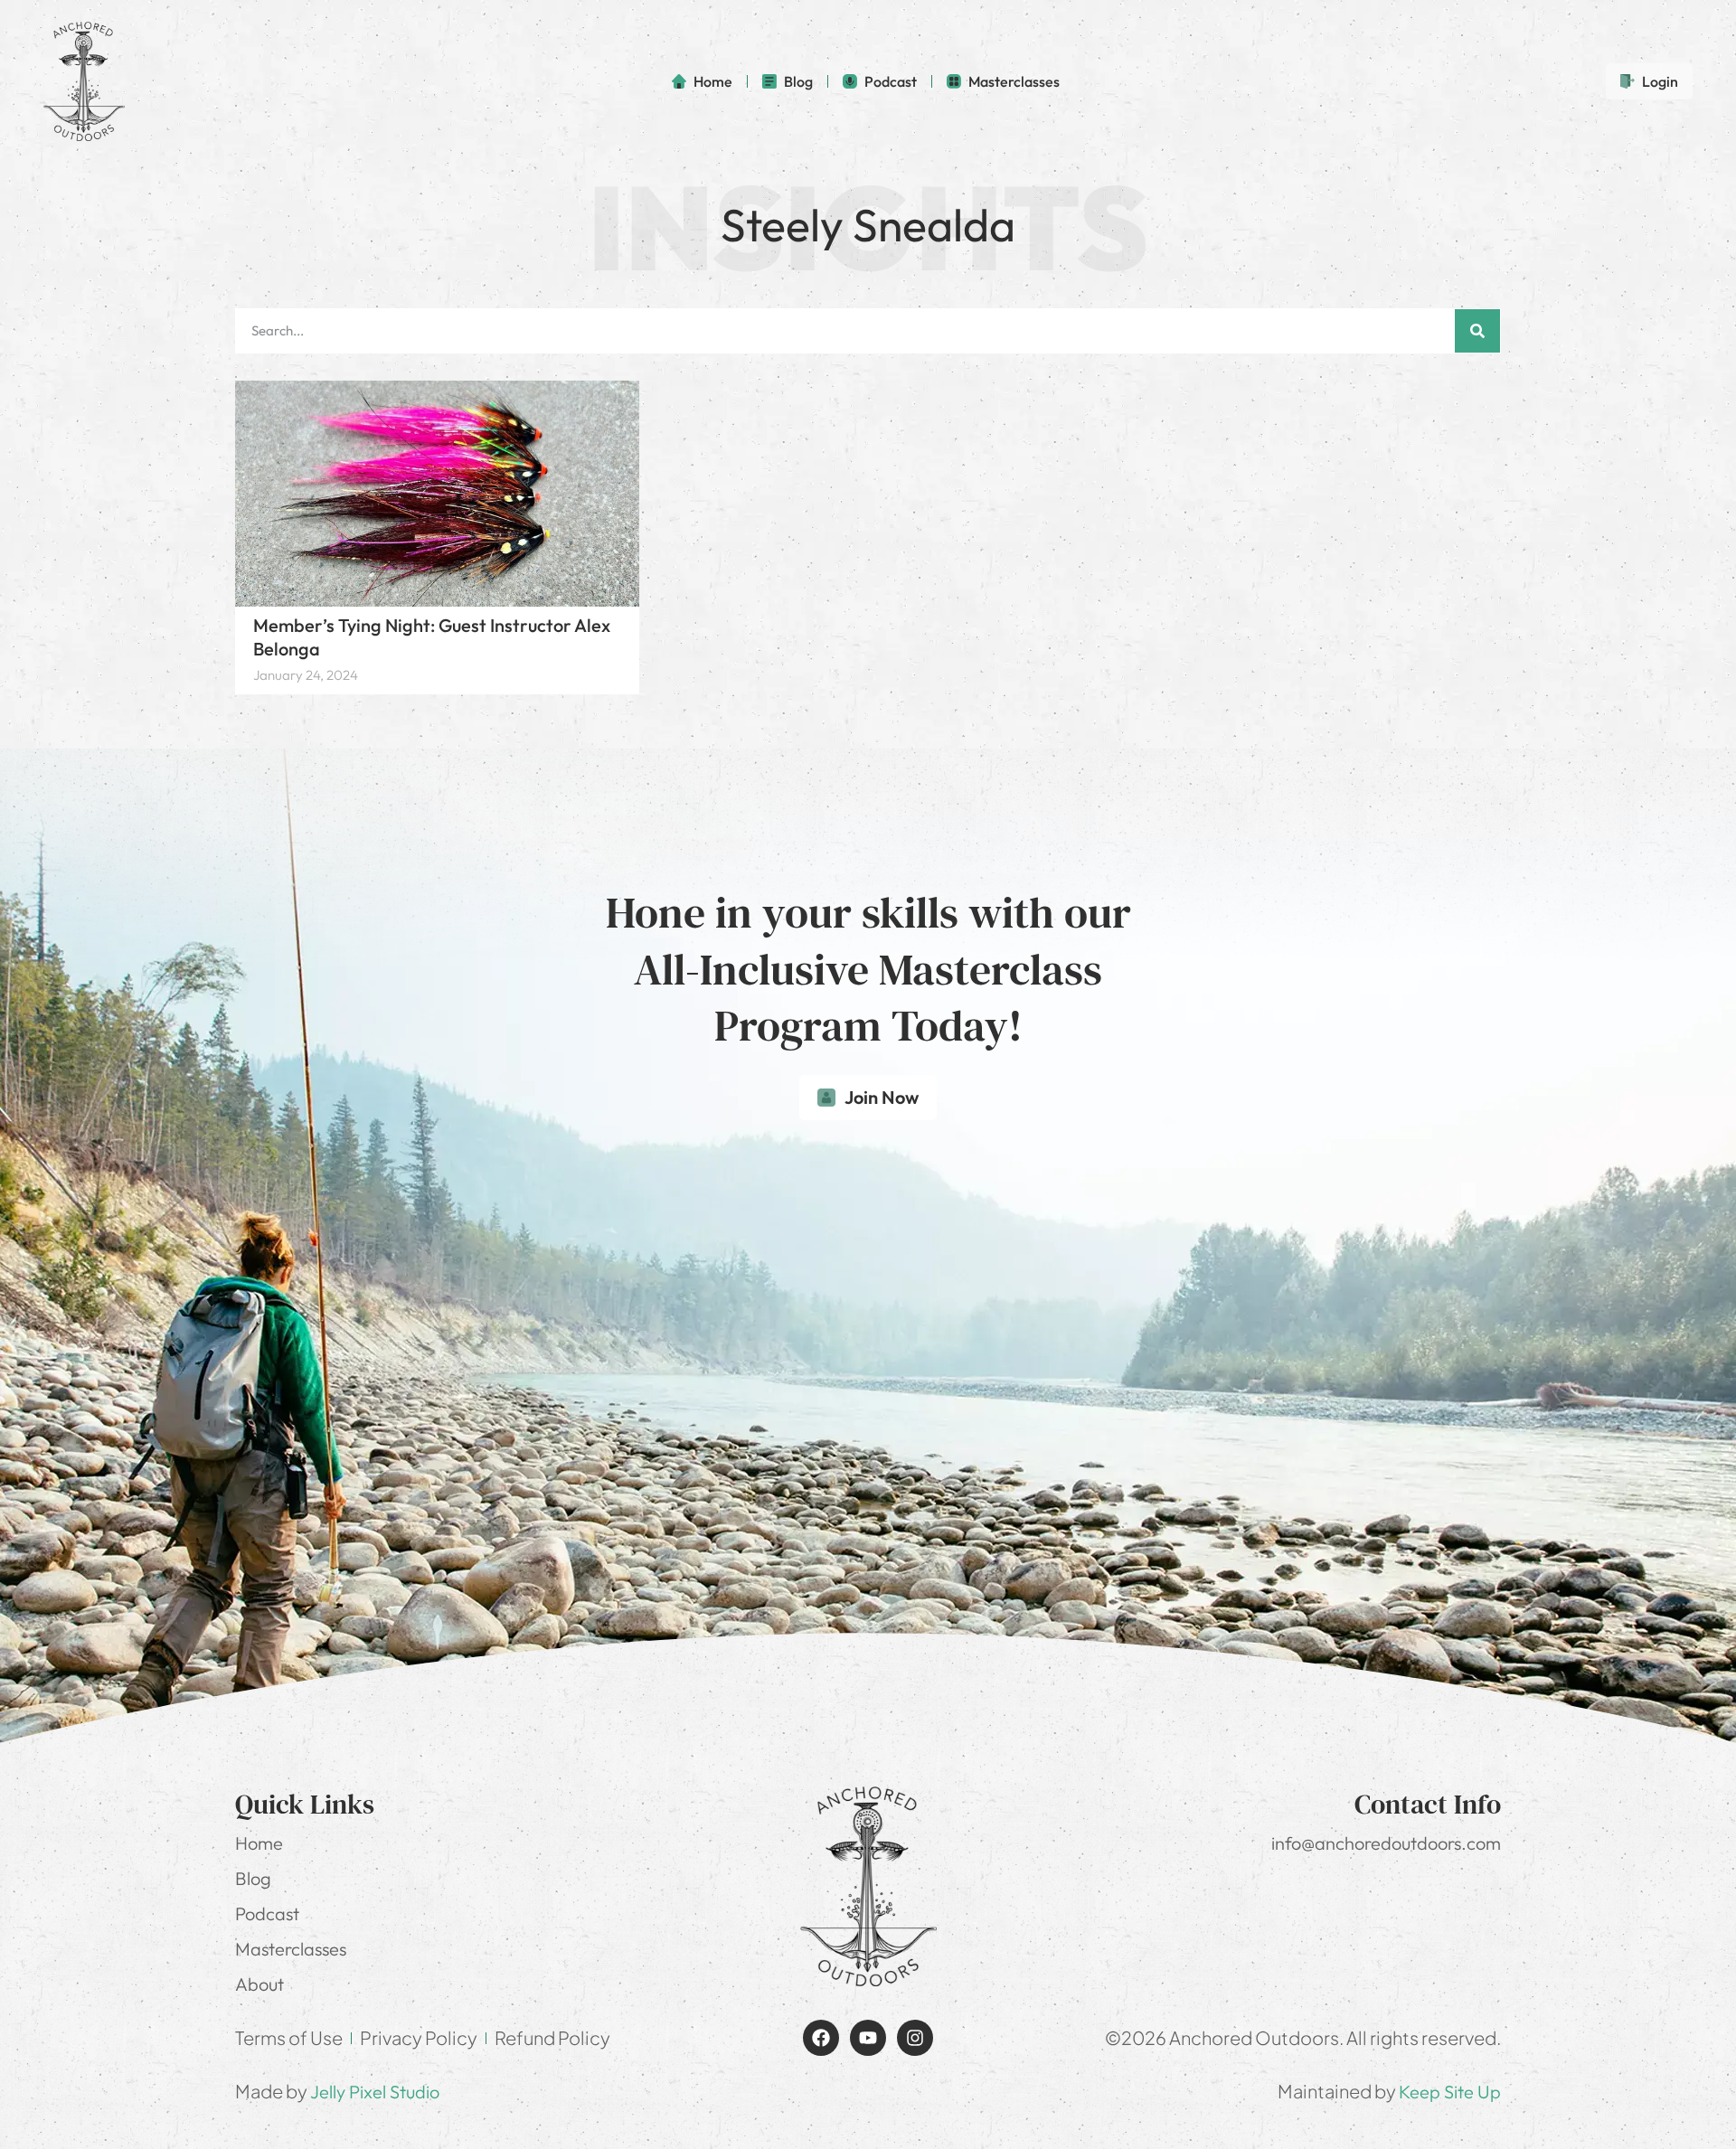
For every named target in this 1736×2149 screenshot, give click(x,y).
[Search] (1477, 331)
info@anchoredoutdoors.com (1386, 1843)
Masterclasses (291, 1949)
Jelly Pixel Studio (375, 2092)
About (259, 1984)
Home (259, 1843)
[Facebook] (821, 2038)
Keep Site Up (1450, 2092)
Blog (253, 1878)
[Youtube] (868, 2038)
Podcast (267, 1913)
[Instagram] (915, 2038)
